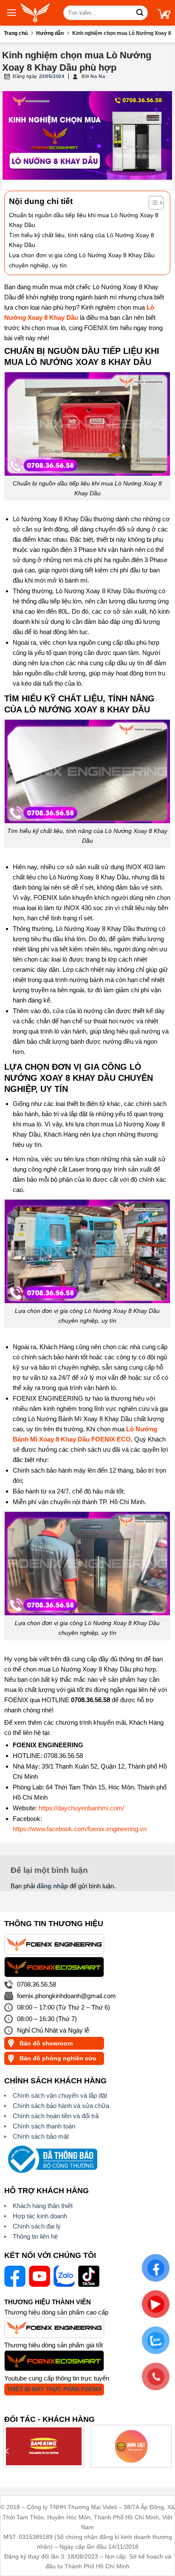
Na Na (98, 76)
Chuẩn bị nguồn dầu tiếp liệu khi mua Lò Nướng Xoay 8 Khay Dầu (84, 220)
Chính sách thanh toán (44, 2126)
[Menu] (8, 12)
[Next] (167, 2451)
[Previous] (8, 2451)
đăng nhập (52, 1886)
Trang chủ (16, 33)
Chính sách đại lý (37, 2226)
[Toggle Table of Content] (152, 203)
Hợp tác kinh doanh (40, 2216)
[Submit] (140, 13)
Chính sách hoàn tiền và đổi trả (56, 2116)
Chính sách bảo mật (41, 2136)
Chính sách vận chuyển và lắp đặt (60, 2095)
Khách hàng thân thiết (43, 2206)
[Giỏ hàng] (166, 12)
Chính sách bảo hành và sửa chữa (61, 2106)
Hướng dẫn (50, 33)
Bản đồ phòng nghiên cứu (58, 2058)
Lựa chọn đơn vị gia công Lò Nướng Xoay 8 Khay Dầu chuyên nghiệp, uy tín (82, 260)
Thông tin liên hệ (35, 2236)
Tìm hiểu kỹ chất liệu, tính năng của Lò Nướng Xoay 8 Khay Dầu (82, 240)
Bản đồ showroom (46, 2043)
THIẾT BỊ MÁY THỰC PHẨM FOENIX (54, 2389)
